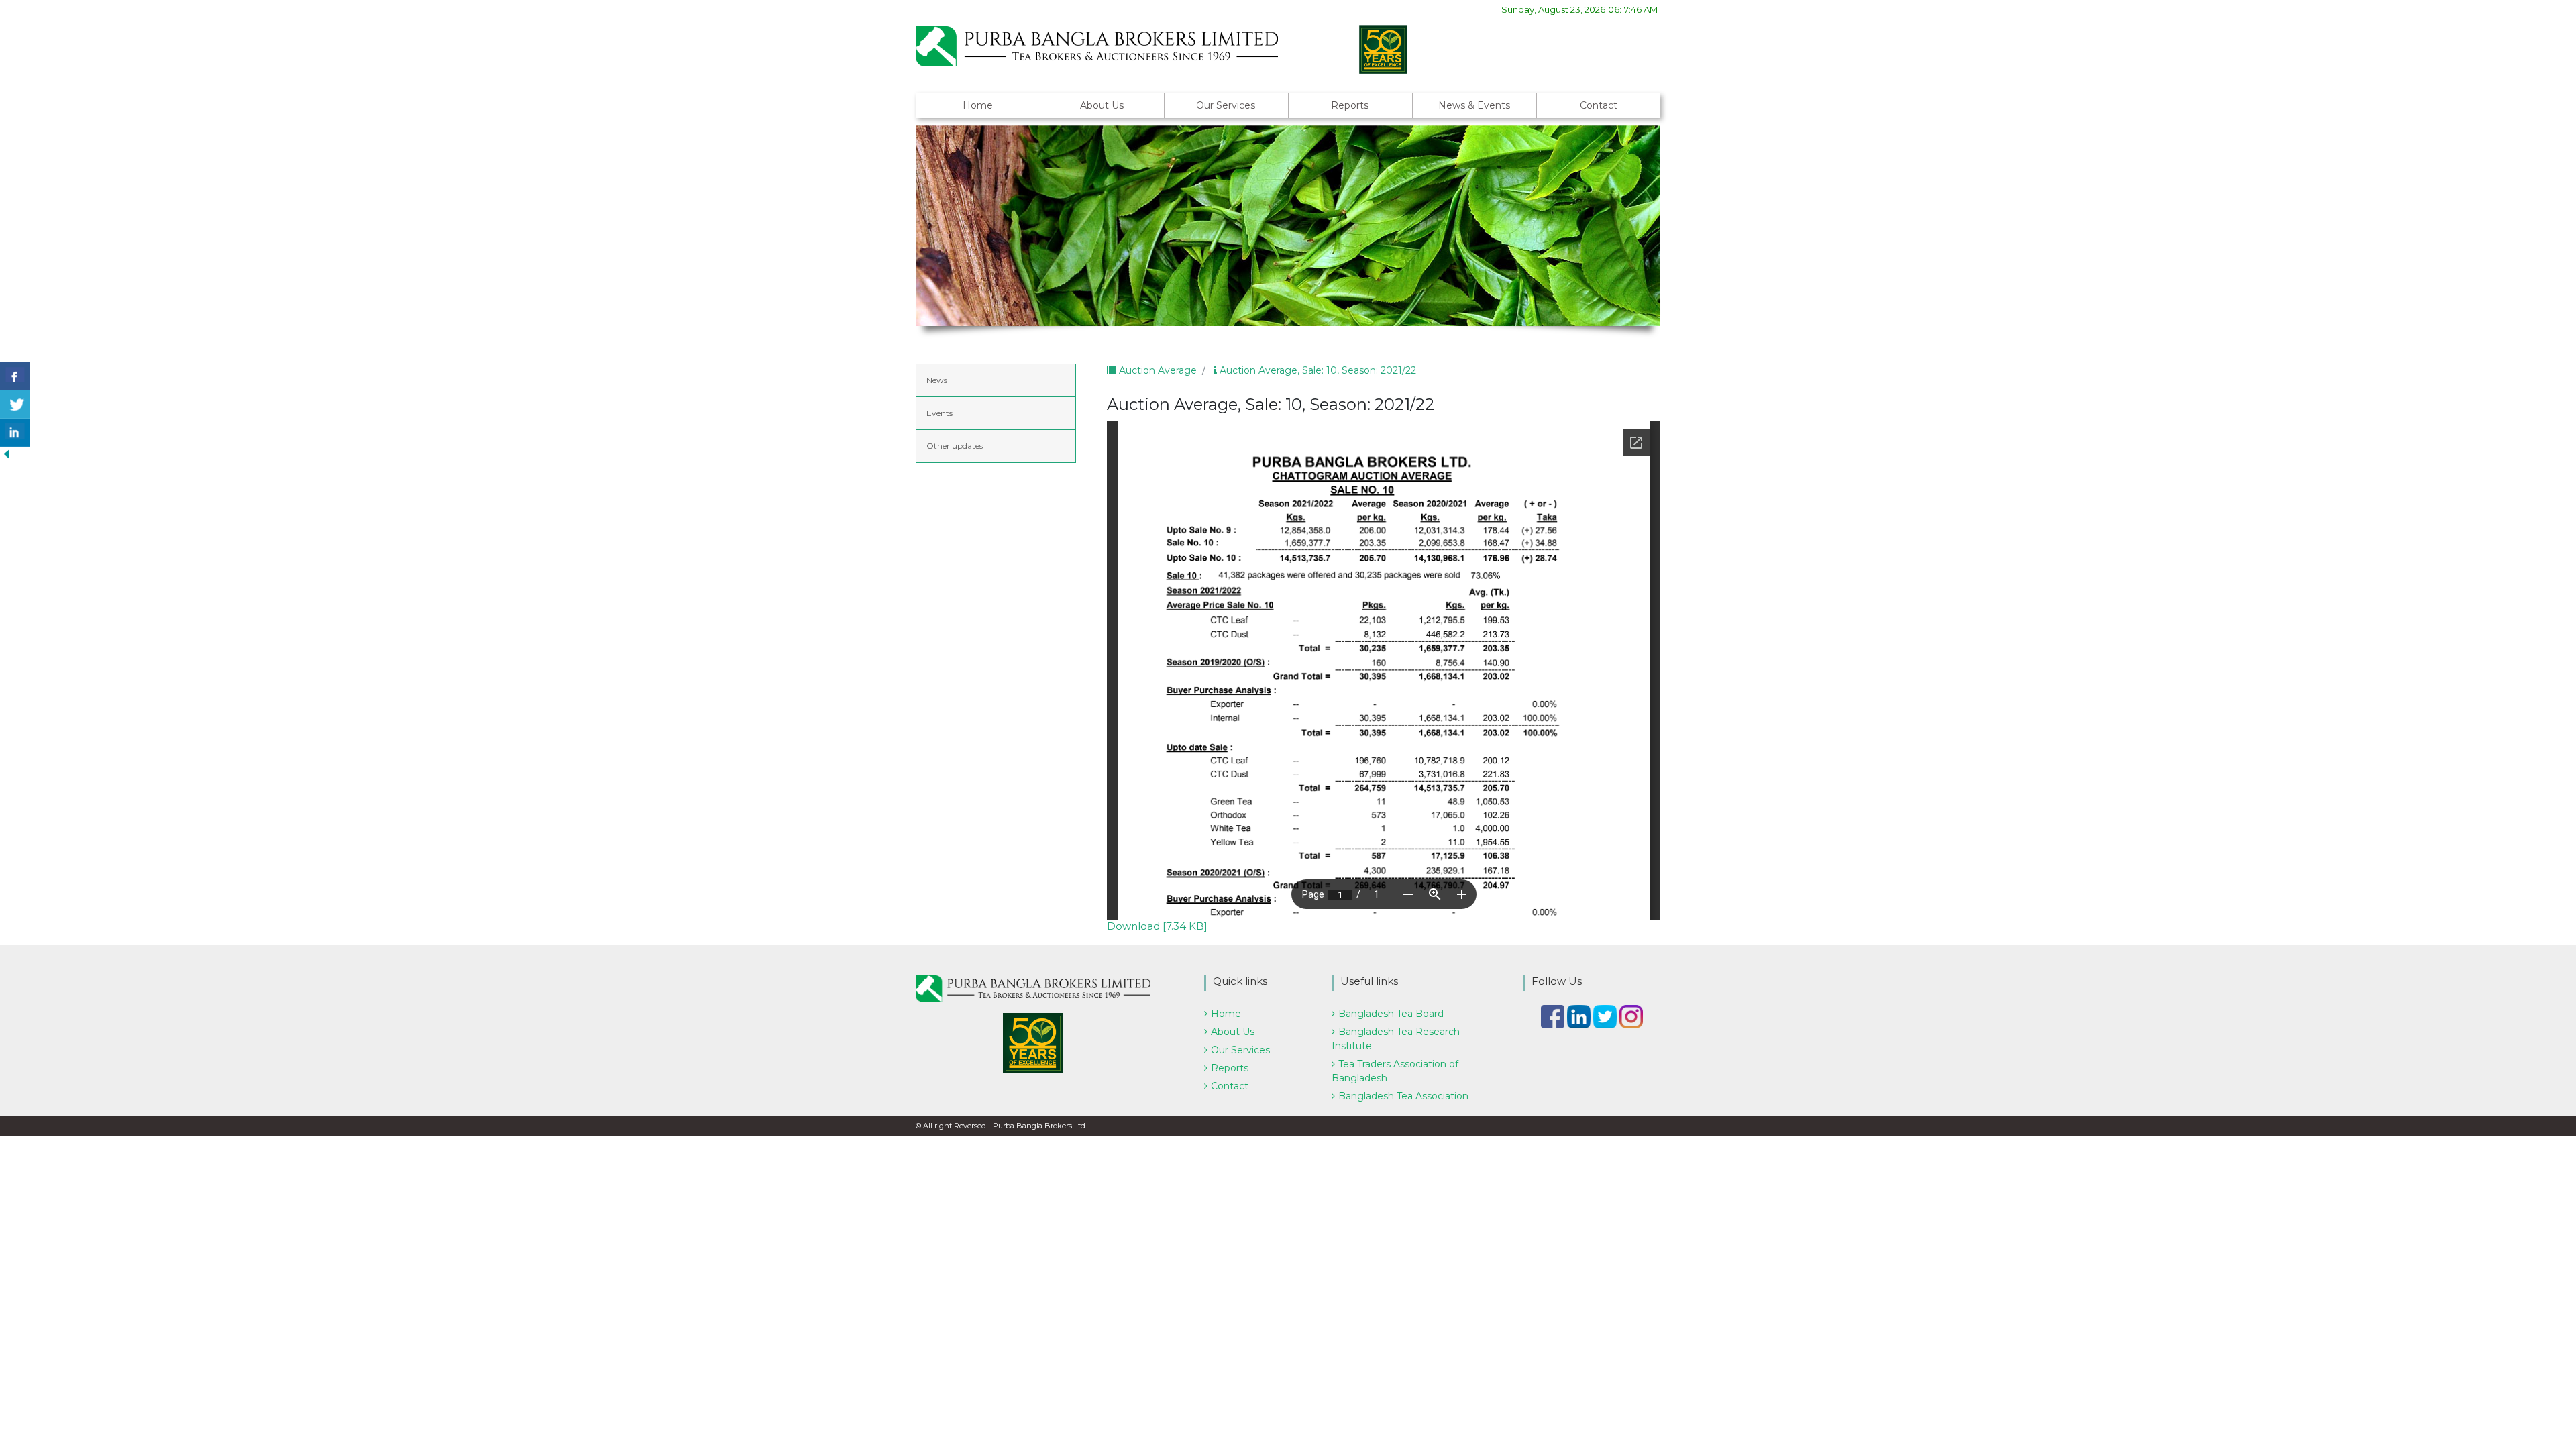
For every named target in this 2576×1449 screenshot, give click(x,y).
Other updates (955, 446)
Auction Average (1157, 370)
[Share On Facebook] (15, 376)
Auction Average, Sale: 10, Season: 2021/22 (1317, 370)
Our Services (1226, 105)
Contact (1599, 105)
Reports (1350, 105)
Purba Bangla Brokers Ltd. (1040, 1126)
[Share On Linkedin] (15, 433)
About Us (1102, 105)
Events (940, 413)
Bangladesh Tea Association (1403, 1096)
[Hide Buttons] (7, 453)
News (937, 380)
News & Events (1474, 105)
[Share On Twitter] (15, 405)
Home (978, 105)
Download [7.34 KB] (1157, 926)
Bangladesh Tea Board (1391, 1014)
